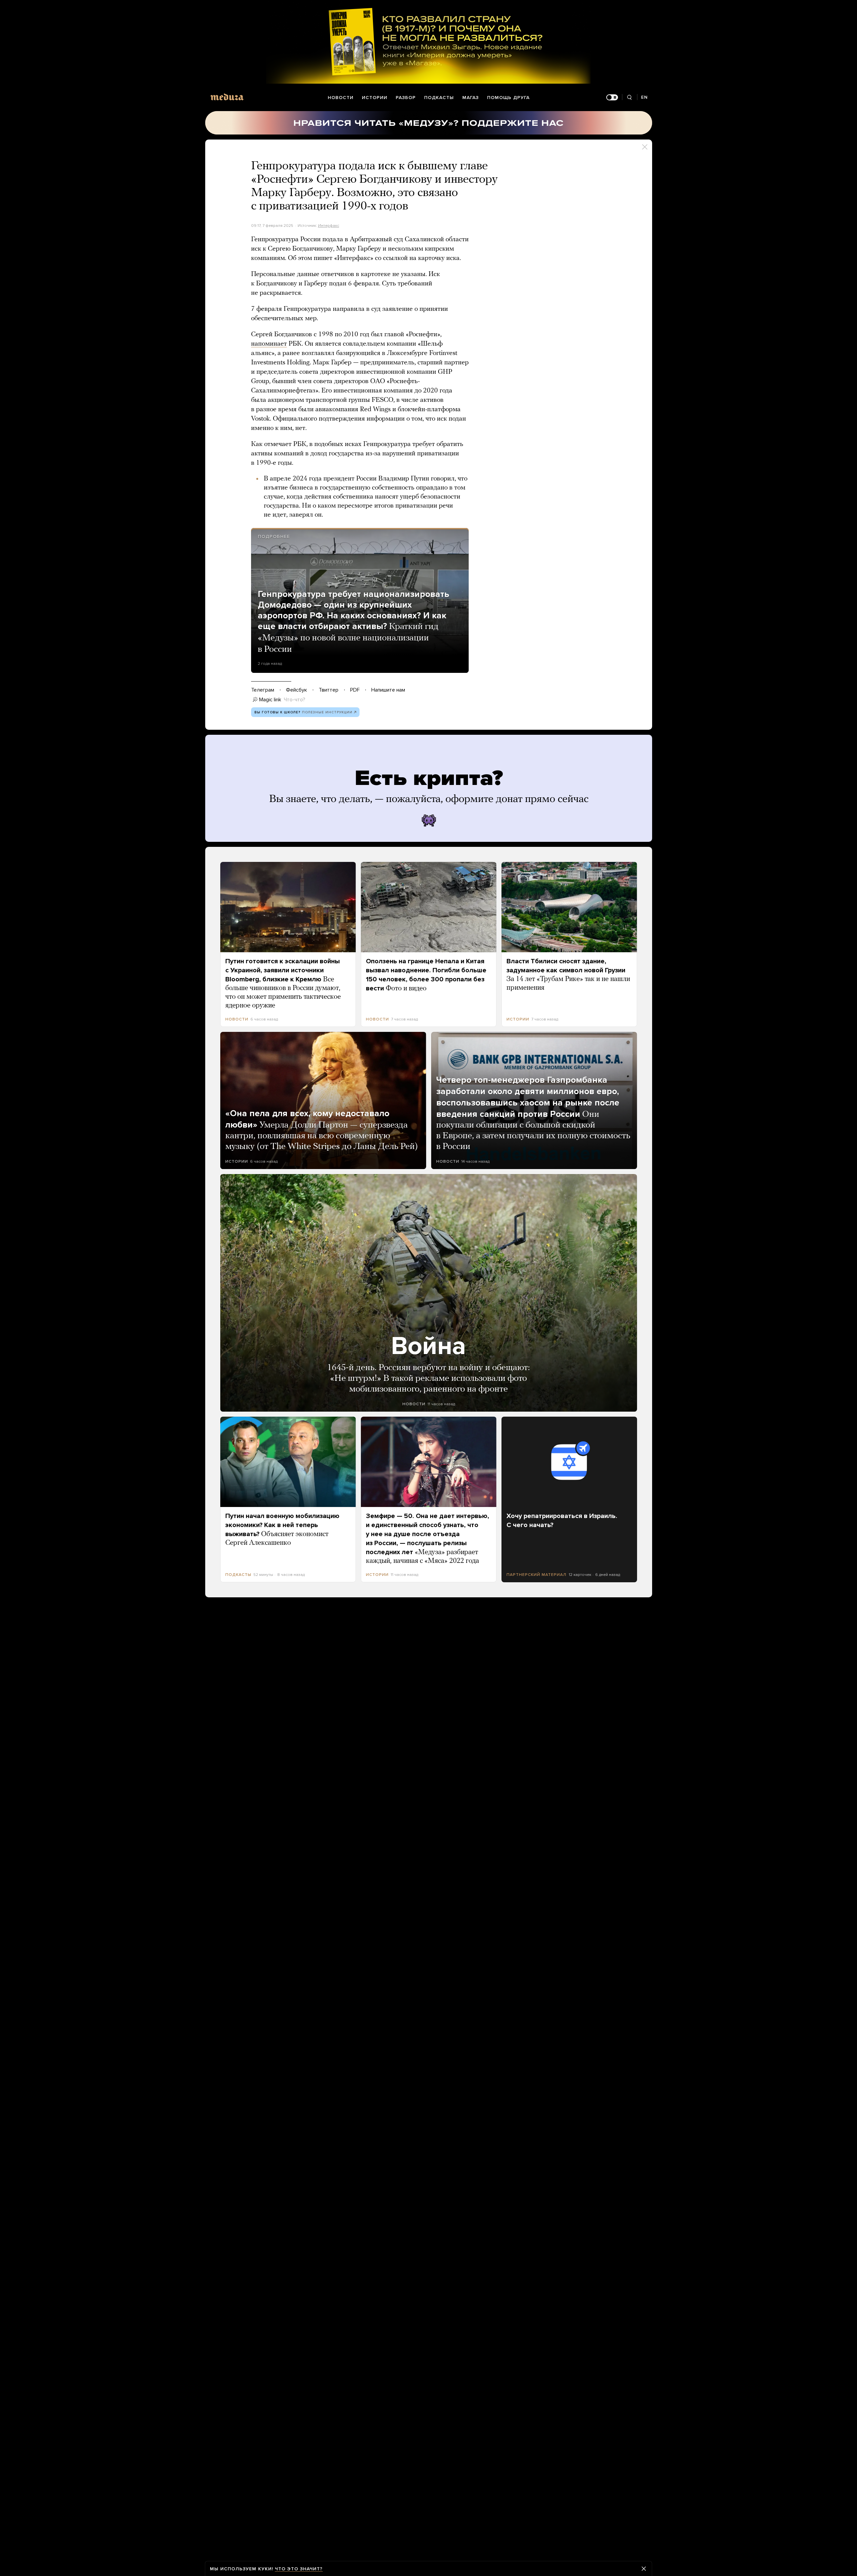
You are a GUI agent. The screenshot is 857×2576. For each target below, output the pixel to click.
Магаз (471, 98)
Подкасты (439, 98)
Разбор (406, 98)
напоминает (269, 344)
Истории (375, 98)
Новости (341, 98)
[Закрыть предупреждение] (644, 2569)
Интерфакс (329, 226)
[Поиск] (630, 98)
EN (644, 97)
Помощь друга (508, 98)
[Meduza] (227, 97)
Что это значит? (299, 2569)
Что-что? (295, 700)
